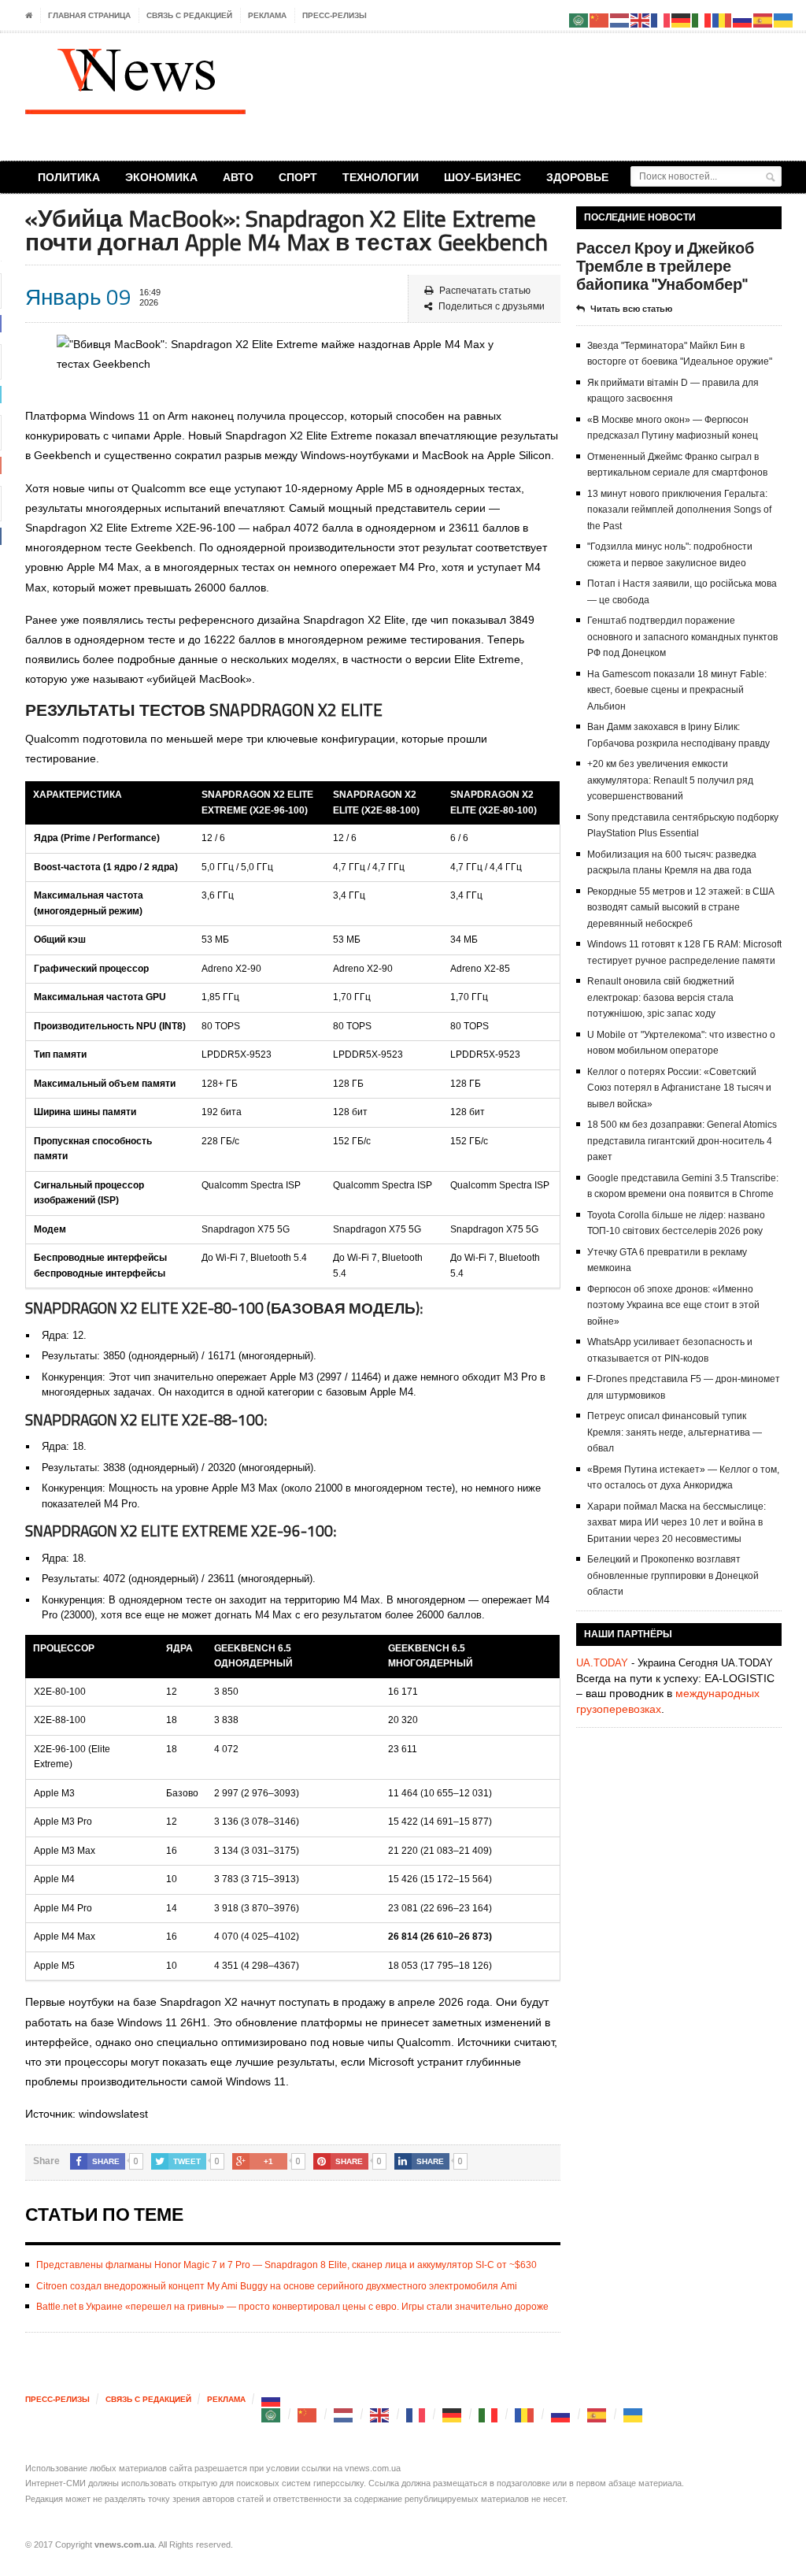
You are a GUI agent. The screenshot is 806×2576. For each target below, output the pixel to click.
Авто (238, 177)
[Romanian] (525, 2414)
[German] (453, 2414)
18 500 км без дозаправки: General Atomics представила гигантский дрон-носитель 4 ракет (682, 1141)
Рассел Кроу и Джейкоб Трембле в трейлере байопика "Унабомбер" (665, 266)
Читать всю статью (631, 309)
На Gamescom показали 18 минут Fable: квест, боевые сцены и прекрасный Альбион (677, 690)
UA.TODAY (602, 1663)
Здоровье (577, 177)
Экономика (161, 177)
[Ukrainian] (634, 2414)
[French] (416, 2414)
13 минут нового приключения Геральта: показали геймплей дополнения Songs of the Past (679, 510)
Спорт (298, 177)
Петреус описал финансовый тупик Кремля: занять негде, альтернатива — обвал (675, 1432)
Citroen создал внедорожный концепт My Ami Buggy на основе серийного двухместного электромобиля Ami (277, 2286)
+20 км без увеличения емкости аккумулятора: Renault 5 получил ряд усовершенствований (670, 780)
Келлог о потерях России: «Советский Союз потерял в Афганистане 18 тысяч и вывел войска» (679, 1088)
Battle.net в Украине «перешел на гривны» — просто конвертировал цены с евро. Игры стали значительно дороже (292, 2307)
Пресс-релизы (335, 15)
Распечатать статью (485, 291)
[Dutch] (344, 2414)
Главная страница (89, 15)
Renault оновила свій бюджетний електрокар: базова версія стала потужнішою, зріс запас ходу (661, 997)
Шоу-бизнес (482, 177)
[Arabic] (272, 2414)
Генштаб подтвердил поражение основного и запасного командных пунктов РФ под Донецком (682, 637)
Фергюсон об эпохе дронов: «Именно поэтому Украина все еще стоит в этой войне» (673, 1305)
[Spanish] (597, 2414)
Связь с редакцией (189, 15)
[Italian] (489, 2414)
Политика (69, 177)
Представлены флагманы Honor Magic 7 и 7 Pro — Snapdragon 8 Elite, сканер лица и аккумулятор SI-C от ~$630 (287, 2265)
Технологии (381, 177)
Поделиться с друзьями (492, 306)
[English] (380, 2414)
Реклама (267, 15)
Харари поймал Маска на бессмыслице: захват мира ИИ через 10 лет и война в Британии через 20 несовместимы (677, 1523)
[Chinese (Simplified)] (308, 2414)
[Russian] (272, 2399)
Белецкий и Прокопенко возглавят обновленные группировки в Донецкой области (673, 1575)
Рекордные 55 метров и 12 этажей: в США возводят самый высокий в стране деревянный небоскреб (681, 908)
